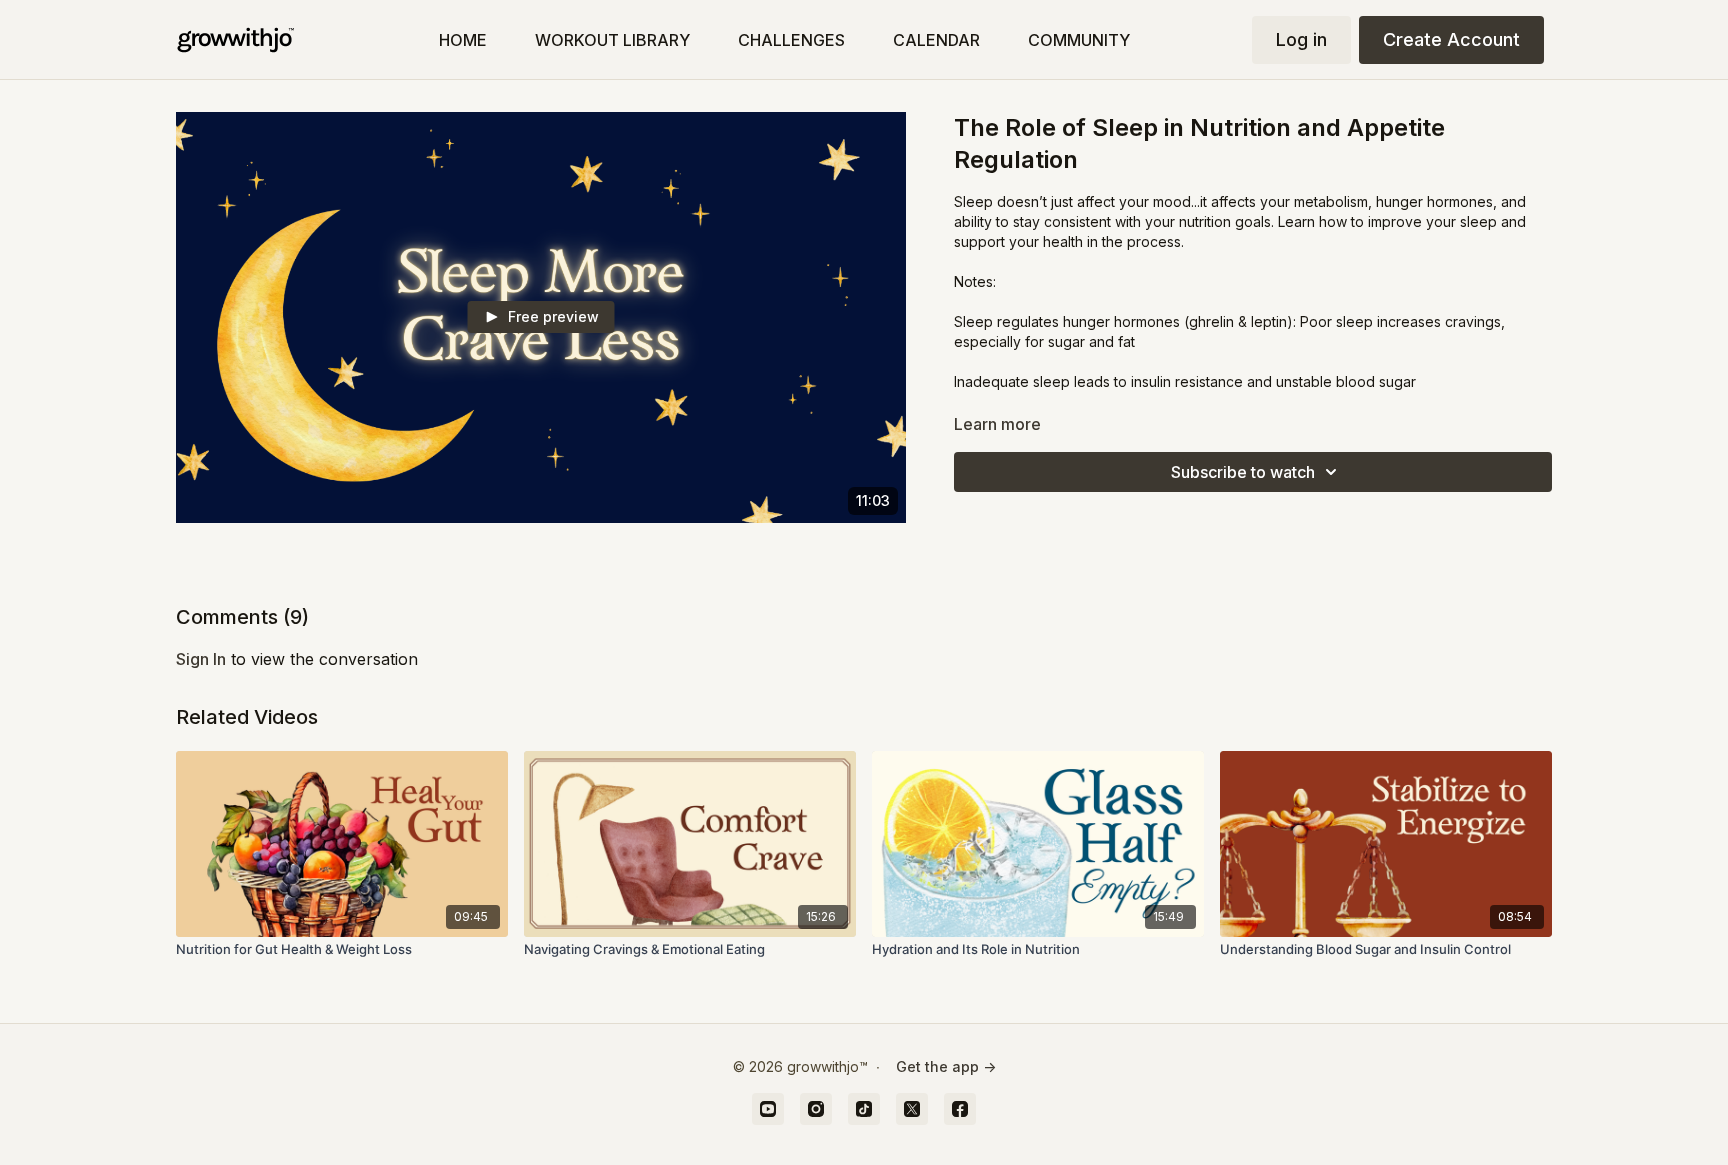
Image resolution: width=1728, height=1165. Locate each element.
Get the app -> (946, 1066)
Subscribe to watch (1243, 472)
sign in (201, 659)
